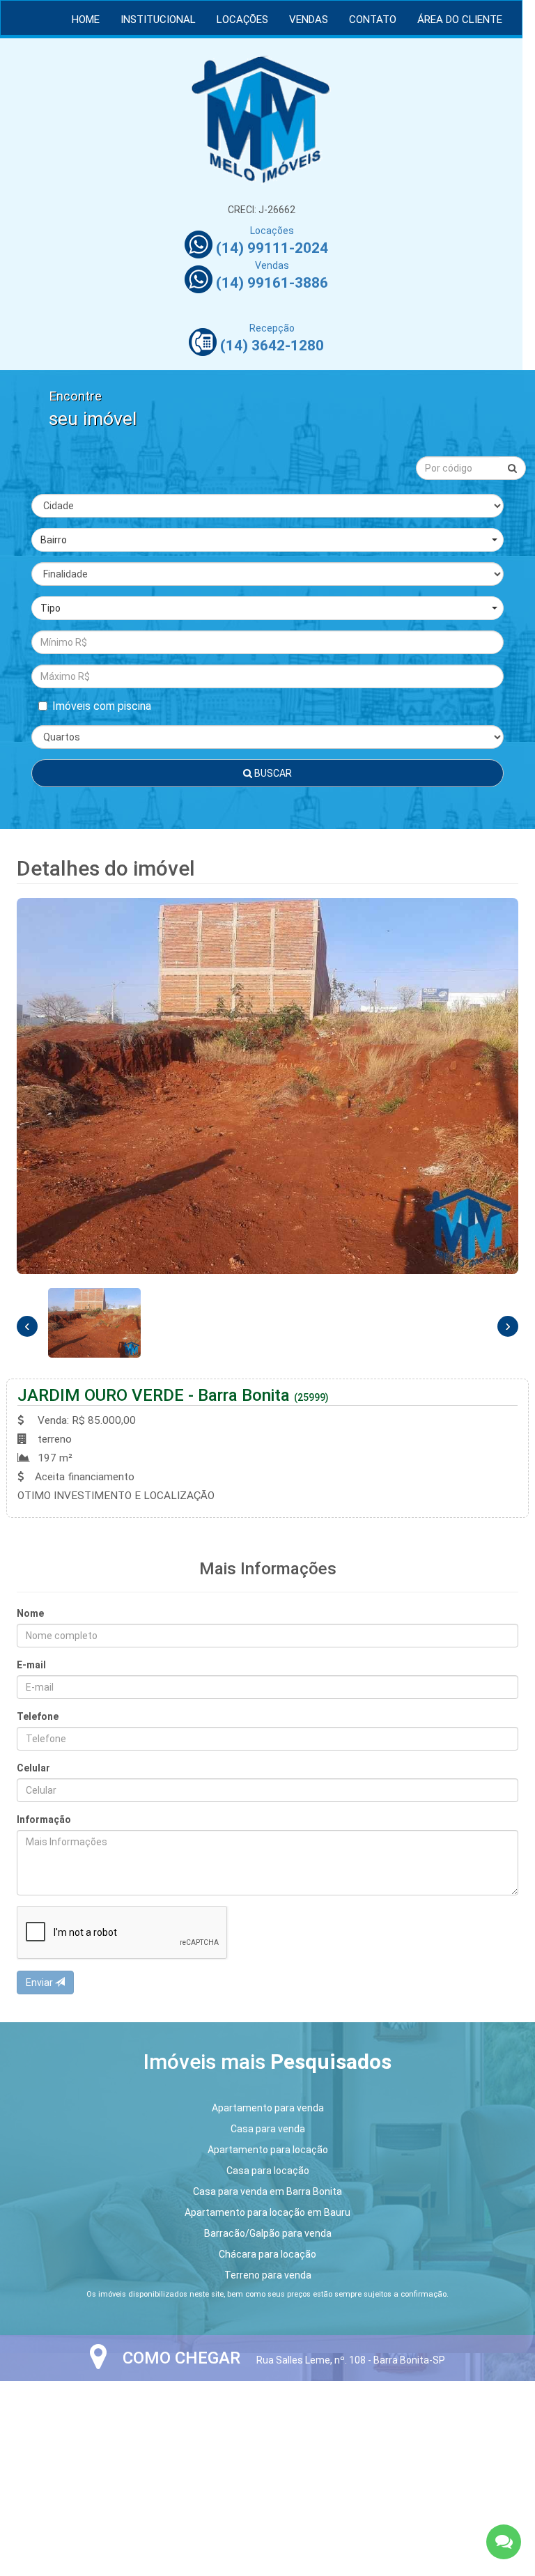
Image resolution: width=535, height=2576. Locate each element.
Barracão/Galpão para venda (268, 2233)
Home (86, 20)
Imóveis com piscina (102, 706)
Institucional (158, 20)
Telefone (38, 1716)
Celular (33, 1768)
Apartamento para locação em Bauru (267, 2212)
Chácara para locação (267, 2254)
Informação (44, 1820)
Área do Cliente (460, 20)
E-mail (31, 1665)
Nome (30, 1613)
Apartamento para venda (268, 2108)
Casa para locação (268, 2171)
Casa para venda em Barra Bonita (267, 2191)
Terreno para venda (268, 2275)
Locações (242, 20)
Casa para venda (268, 2129)
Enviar (40, 1983)
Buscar (272, 773)
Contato (373, 20)
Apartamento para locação (268, 2150)
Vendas (309, 20)
